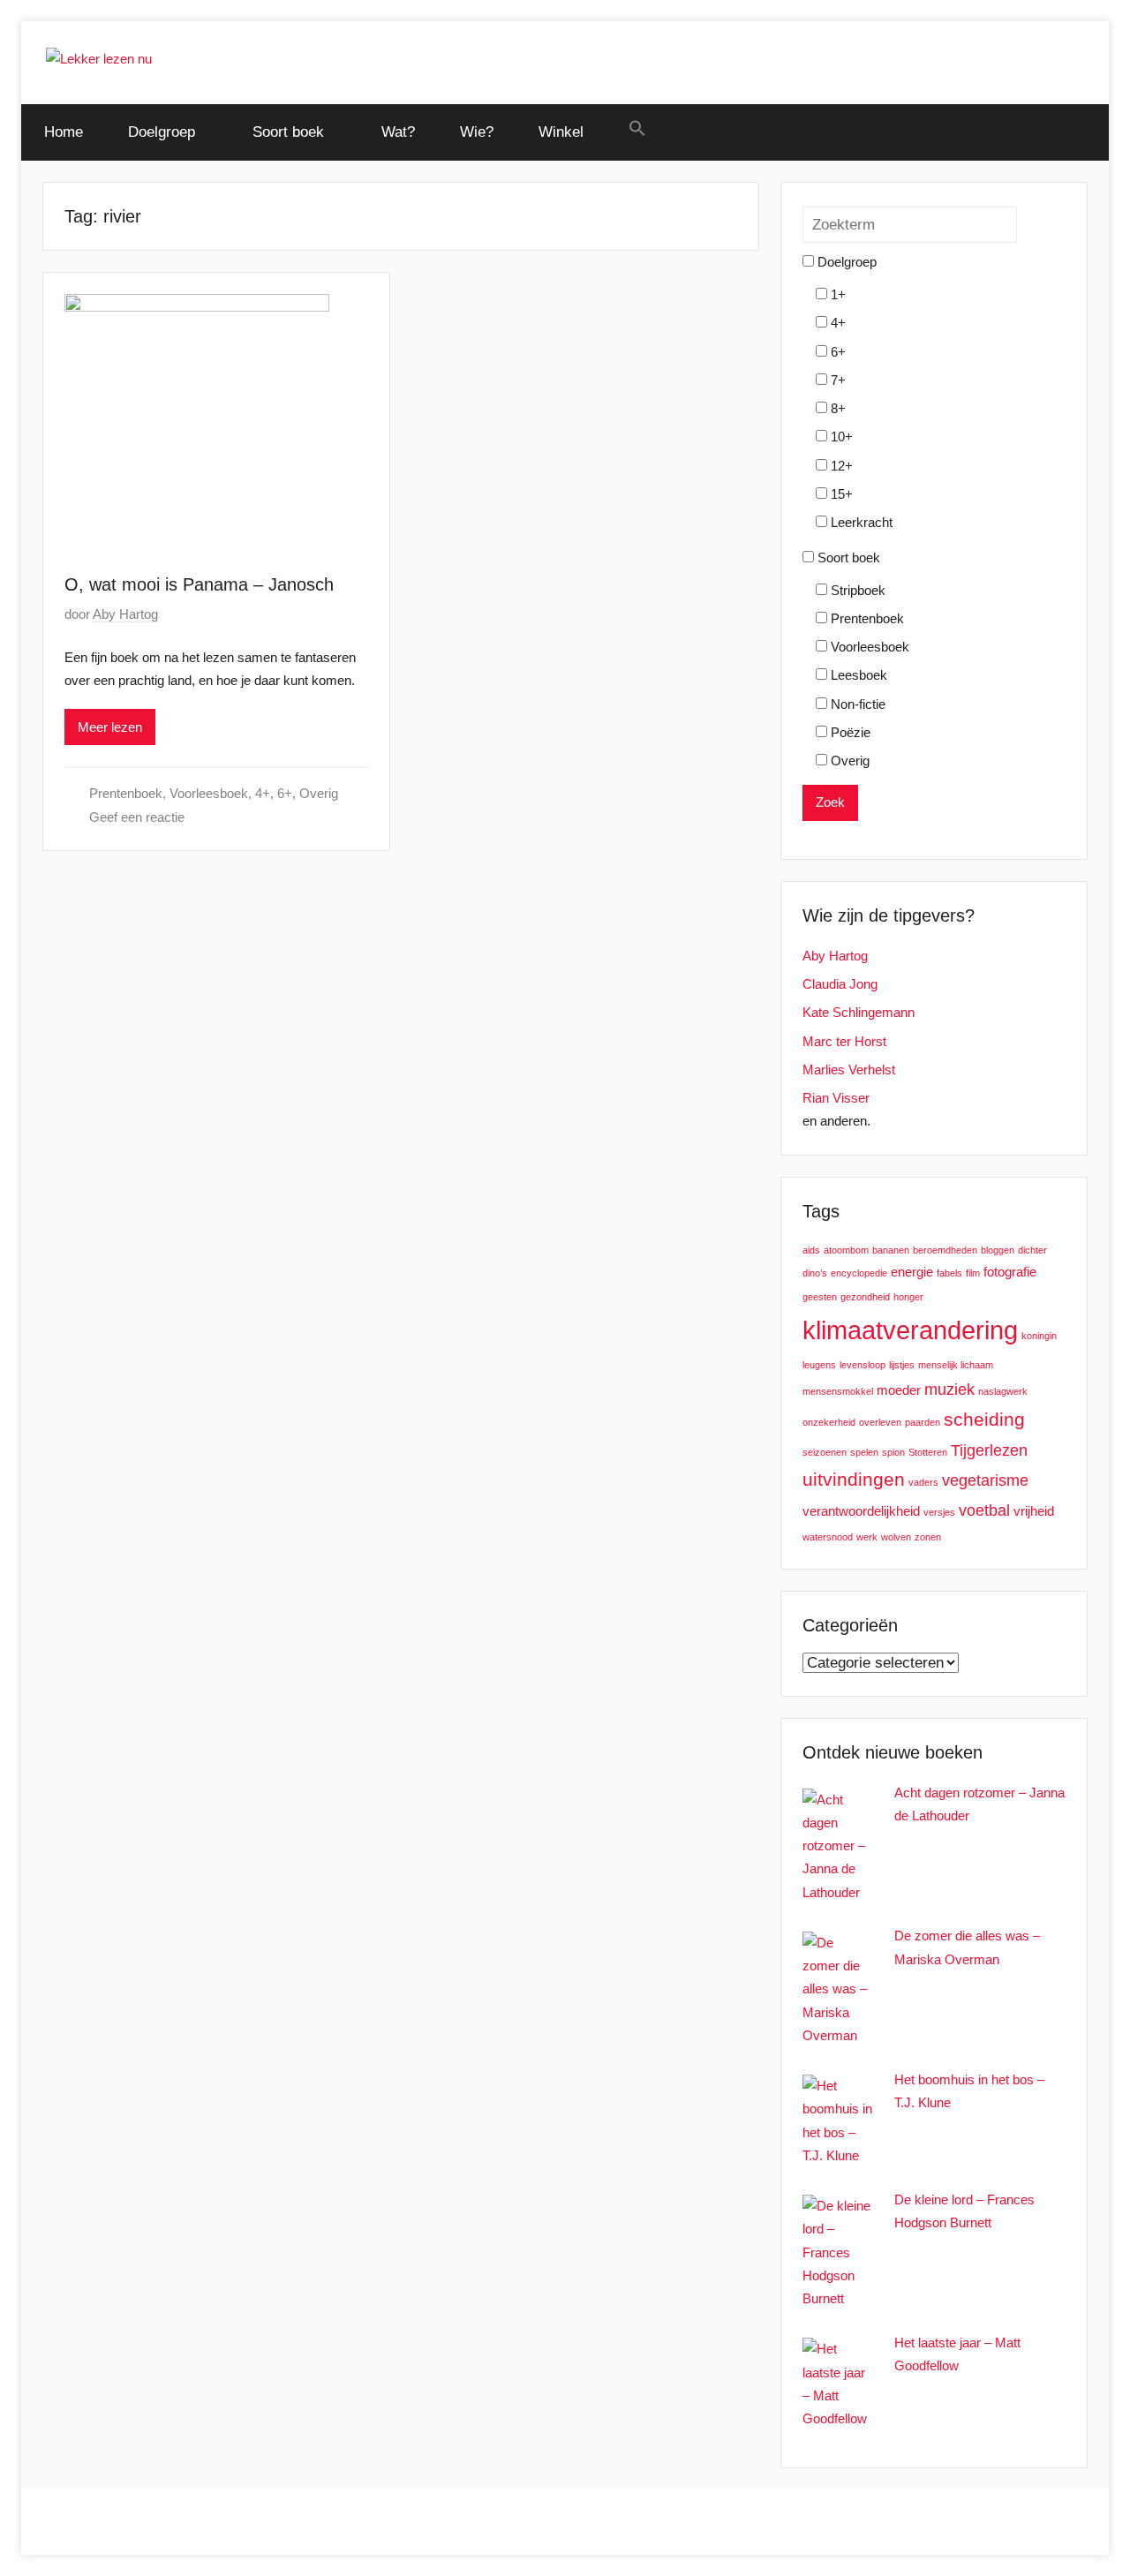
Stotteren (928, 1452)
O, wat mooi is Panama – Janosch (199, 584)
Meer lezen (110, 727)
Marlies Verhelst (849, 1070)
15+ (840, 494)
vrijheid (1034, 1511)
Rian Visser (836, 1098)
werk (867, 1537)
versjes (939, 1512)
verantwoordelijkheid (861, 1511)
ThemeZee (271, 2522)
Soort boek (288, 132)
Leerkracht (860, 522)
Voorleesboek (209, 793)
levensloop (863, 1365)
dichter (1032, 1250)
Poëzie (849, 732)
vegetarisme (985, 1480)
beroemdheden (945, 1250)
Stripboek (856, 590)
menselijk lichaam (956, 1365)
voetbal (984, 1510)
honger (908, 1297)
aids (811, 1250)
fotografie (1010, 1272)
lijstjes (902, 1365)
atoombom (846, 1250)
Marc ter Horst (844, 1041)
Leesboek (857, 675)
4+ (263, 793)
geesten (820, 1297)
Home (64, 132)
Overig (319, 793)
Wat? (398, 132)
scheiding (984, 1419)
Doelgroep (162, 132)
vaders (923, 1482)
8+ (836, 408)
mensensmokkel (838, 1391)
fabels (949, 1273)
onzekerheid (829, 1422)
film (973, 1273)
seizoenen (825, 1452)
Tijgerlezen (989, 1450)
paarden (923, 1422)
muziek (949, 1389)
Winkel (561, 132)
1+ (836, 294)
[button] (637, 129)
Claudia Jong (840, 984)
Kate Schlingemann (859, 1012)
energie (912, 1272)
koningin (1039, 1336)
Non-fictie (856, 704)
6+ (285, 793)
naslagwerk (1003, 1391)
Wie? (477, 132)
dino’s (815, 1273)
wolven (896, 1537)
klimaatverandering (910, 1330)
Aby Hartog (125, 614)
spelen (864, 1452)
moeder (899, 1390)
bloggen (998, 1250)
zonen (928, 1537)
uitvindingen (854, 1479)
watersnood (828, 1537)
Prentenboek (126, 793)
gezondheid (865, 1297)
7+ (836, 380)
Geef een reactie (137, 817)
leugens (819, 1365)
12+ (840, 466)
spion (893, 1452)
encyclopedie (859, 1273)
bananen (891, 1250)
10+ (840, 437)
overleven (880, 1422)
